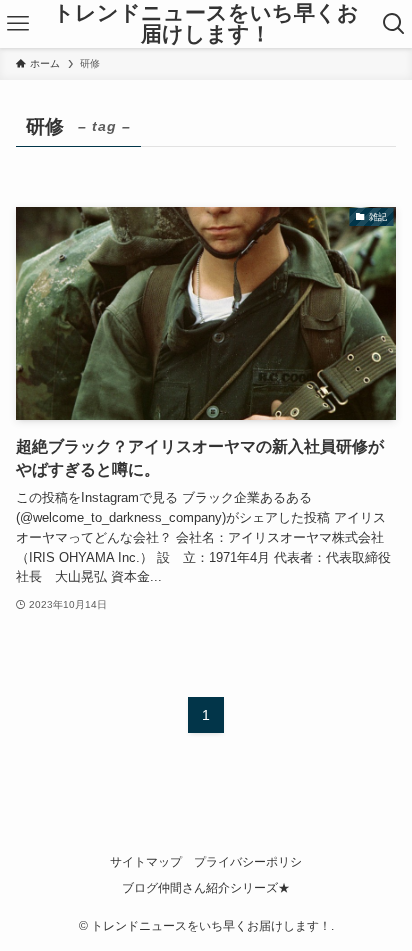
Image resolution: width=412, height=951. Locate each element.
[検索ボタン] (394, 24)
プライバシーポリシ (248, 862)
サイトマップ (146, 862)
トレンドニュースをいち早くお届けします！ (206, 23)
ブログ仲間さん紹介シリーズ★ (206, 888)
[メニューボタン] (18, 24)
